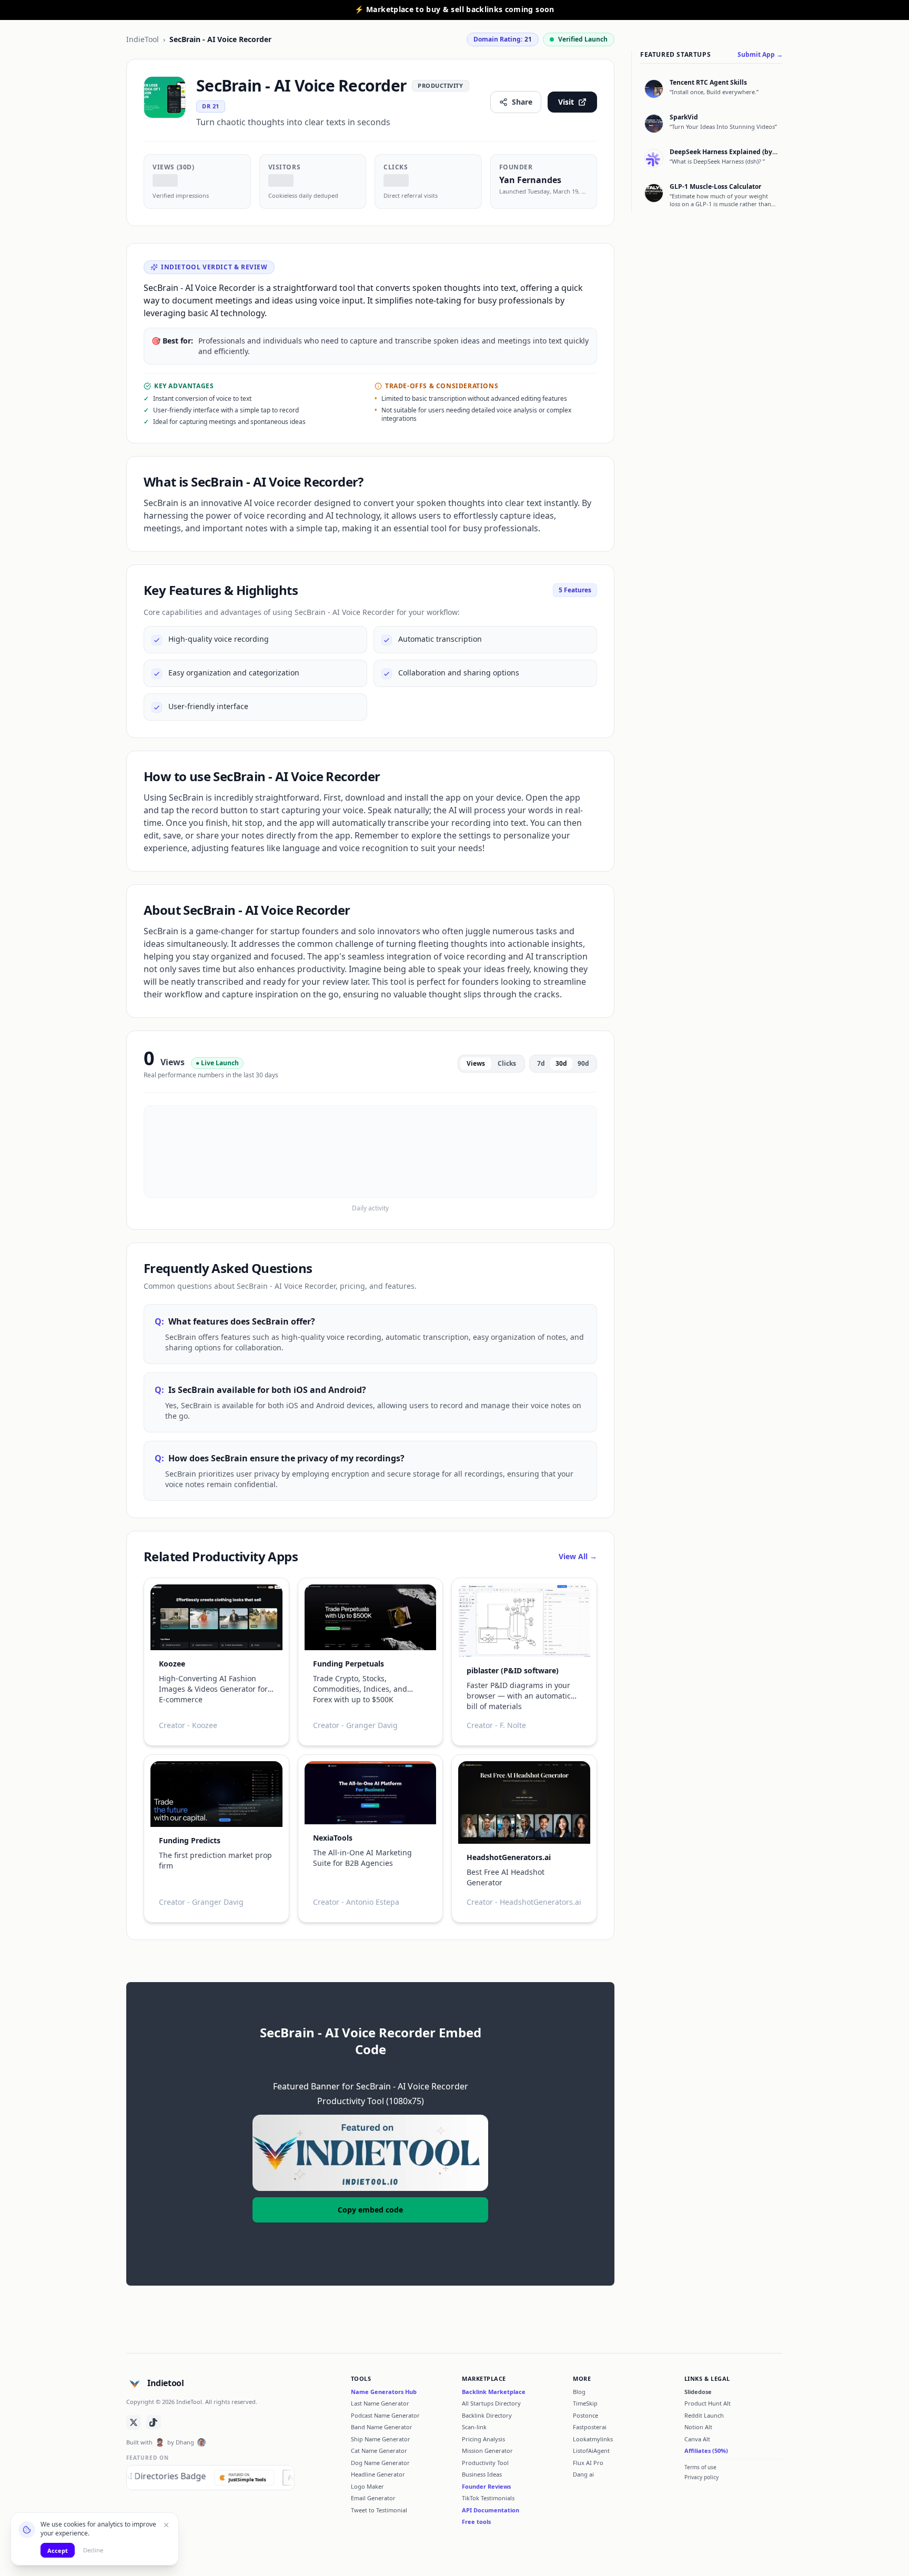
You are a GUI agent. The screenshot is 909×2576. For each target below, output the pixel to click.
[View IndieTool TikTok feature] (154, 2422)
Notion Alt (698, 2427)
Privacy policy (701, 2477)
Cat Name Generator (379, 2451)
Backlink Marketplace (494, 2392)
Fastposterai (590, 2427)
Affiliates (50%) (706, 2451)
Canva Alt (697, 2439)
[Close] (166, 2525)
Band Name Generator (382, 2427)
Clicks (507, 1063)
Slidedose (698, 2392)
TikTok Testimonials (488, 2498)
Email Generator (373, 2498)
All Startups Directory (491, 2403)
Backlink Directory (487, 2415)
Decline (93, 2550)
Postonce (585, 2415)
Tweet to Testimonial (379, 2510)
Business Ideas (482, 2474)
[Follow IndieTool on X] (134, 2422)
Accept (58, 2550)
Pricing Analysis (483, 2439)
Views (476, 1063)
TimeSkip (585, 2403)
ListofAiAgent (591, 2451)
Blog (579, 2392)
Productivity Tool (485, 2463)
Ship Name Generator (381, 2439)
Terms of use (700, 2467)
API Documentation (491, 2510)
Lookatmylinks (593, 2439)
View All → (578, 1556)
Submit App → (760, 55)
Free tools (476, 2522)
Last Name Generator (380, 2403)
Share (522, 102)
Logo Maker (367, 2486)
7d (541, 1063)
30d (561, 1063)
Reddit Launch (704, 2415)
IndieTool (143, 39)
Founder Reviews (486, 2486)
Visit (566, 102)
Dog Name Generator (380, 2463)
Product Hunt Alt (708, 2403)
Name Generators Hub (384, 2392)
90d (583, 1063)
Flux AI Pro (588, 2463)
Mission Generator (487, 2451)
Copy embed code (370, 2210)
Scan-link (474, 2427)
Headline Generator (378, 2474)
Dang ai (583, 2474)
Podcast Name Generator (385, 2415)
